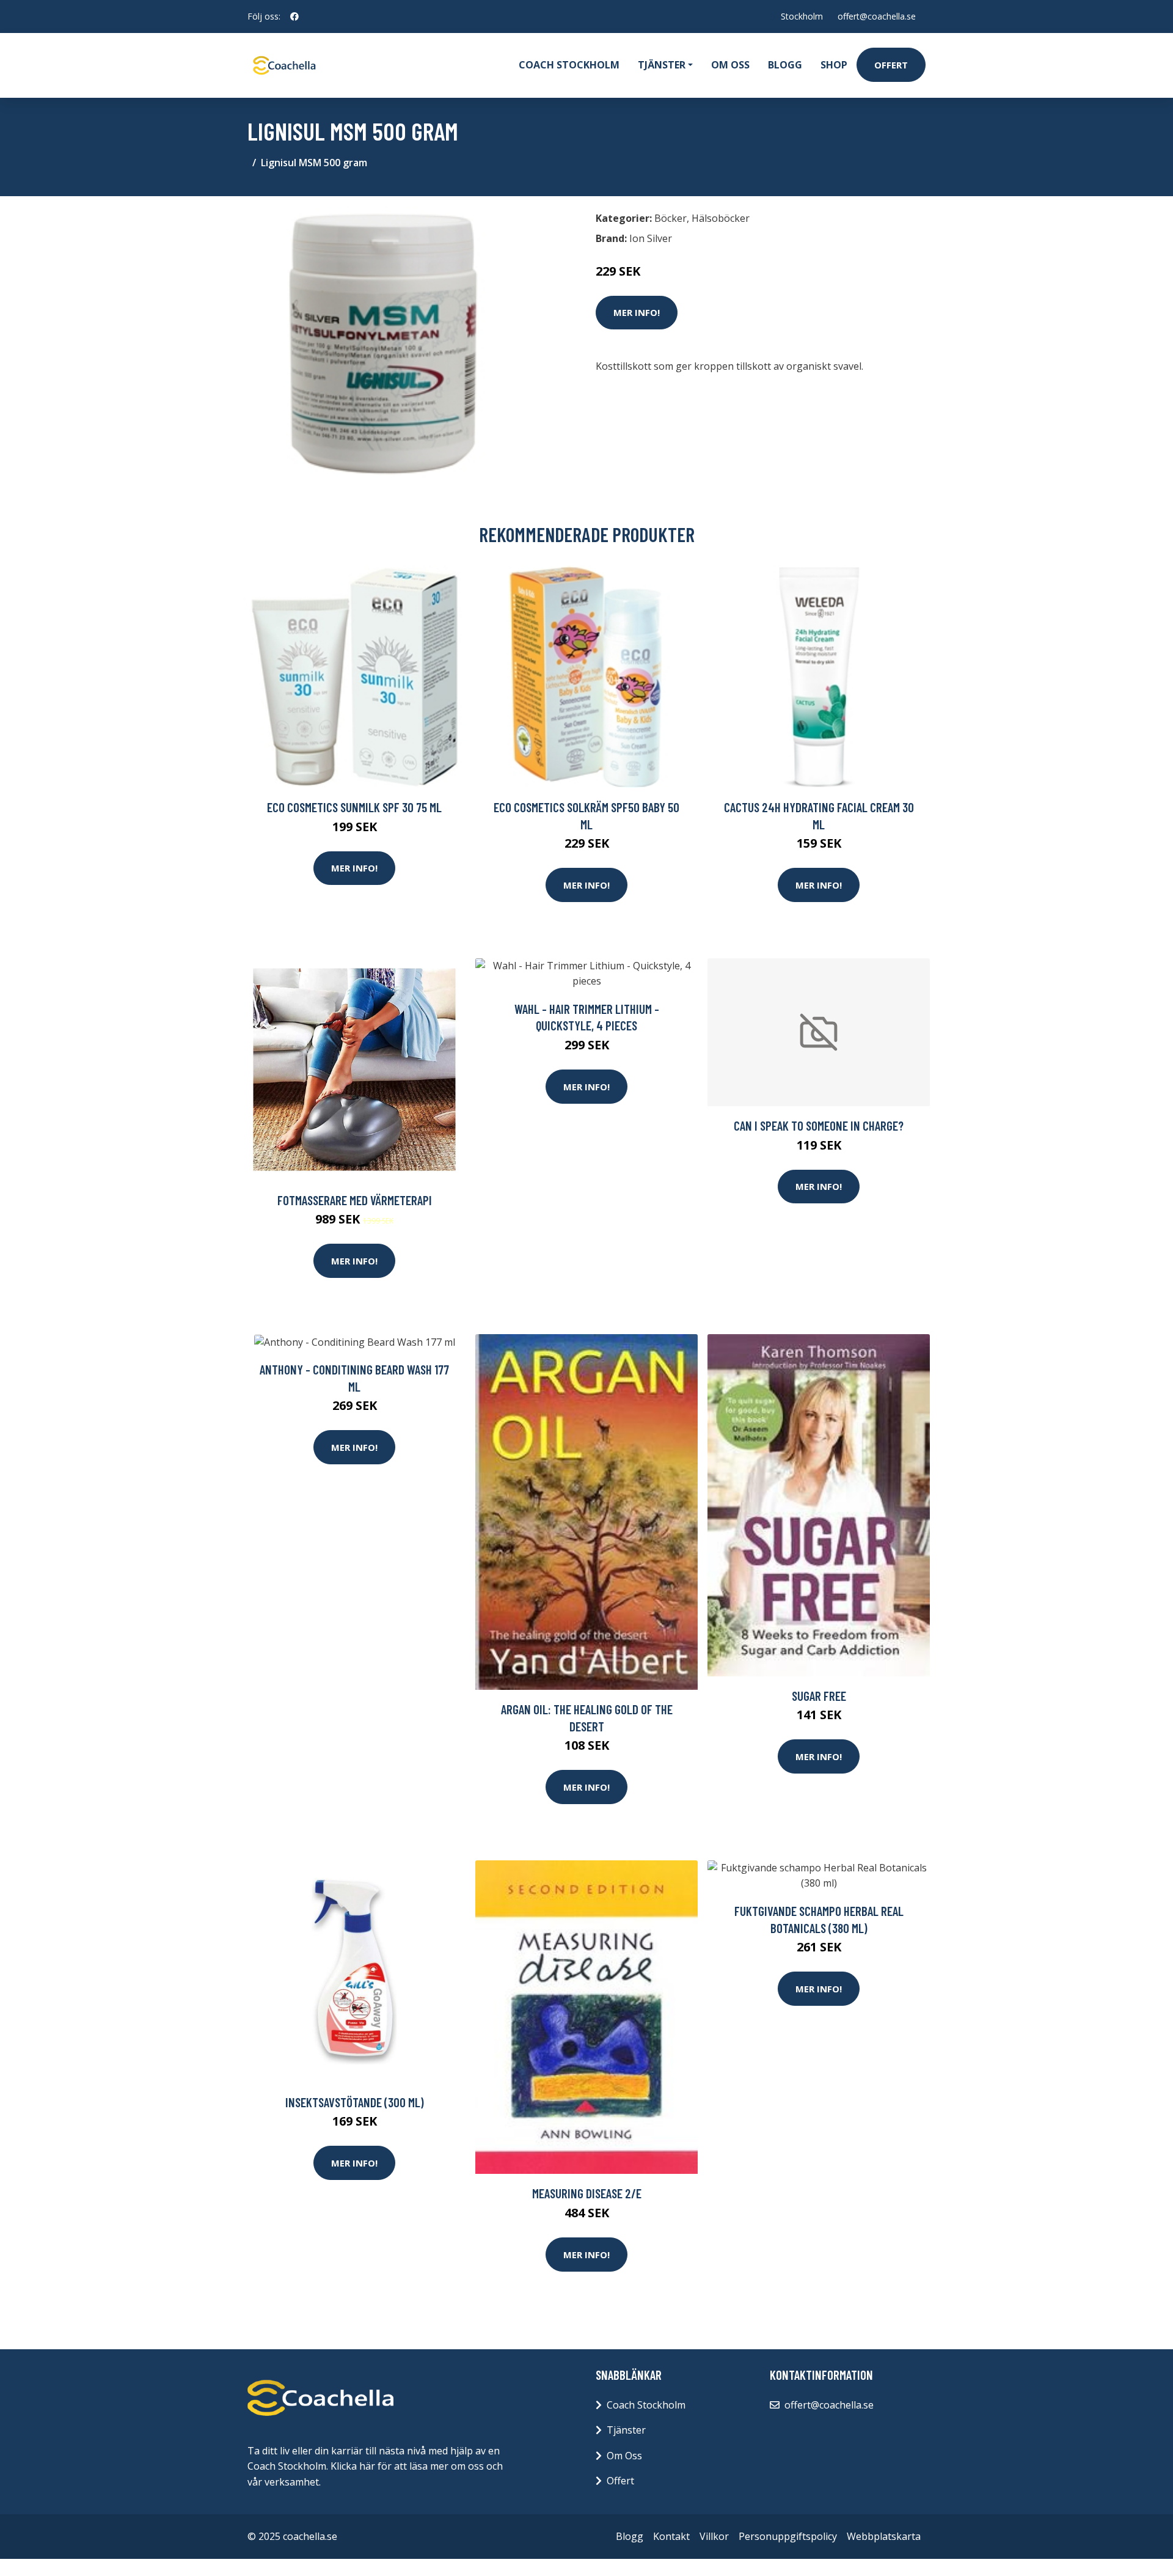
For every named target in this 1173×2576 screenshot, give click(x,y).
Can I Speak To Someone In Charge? (819, 1125)
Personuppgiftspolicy (788, 2536)
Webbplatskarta (884, 2536)
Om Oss (624, 2456)
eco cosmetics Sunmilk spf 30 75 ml (354, 807)
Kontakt (671, 2536)
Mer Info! (637, 312)
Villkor (714, 2536)
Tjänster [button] (662, 65)
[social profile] (294, 17)
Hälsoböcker (721, 218)
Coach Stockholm (569, 65)
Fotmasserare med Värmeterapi (355, 1200)
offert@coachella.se (877, 16)
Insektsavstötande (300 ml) (355, 2102)
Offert (891, 65)
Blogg (785, 65)
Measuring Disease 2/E (587, 2193)
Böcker (671, 218)
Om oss (730, 65)
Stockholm (802, 16)
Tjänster (626, 2430)
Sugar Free (819, 1696)
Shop (834, 65)
